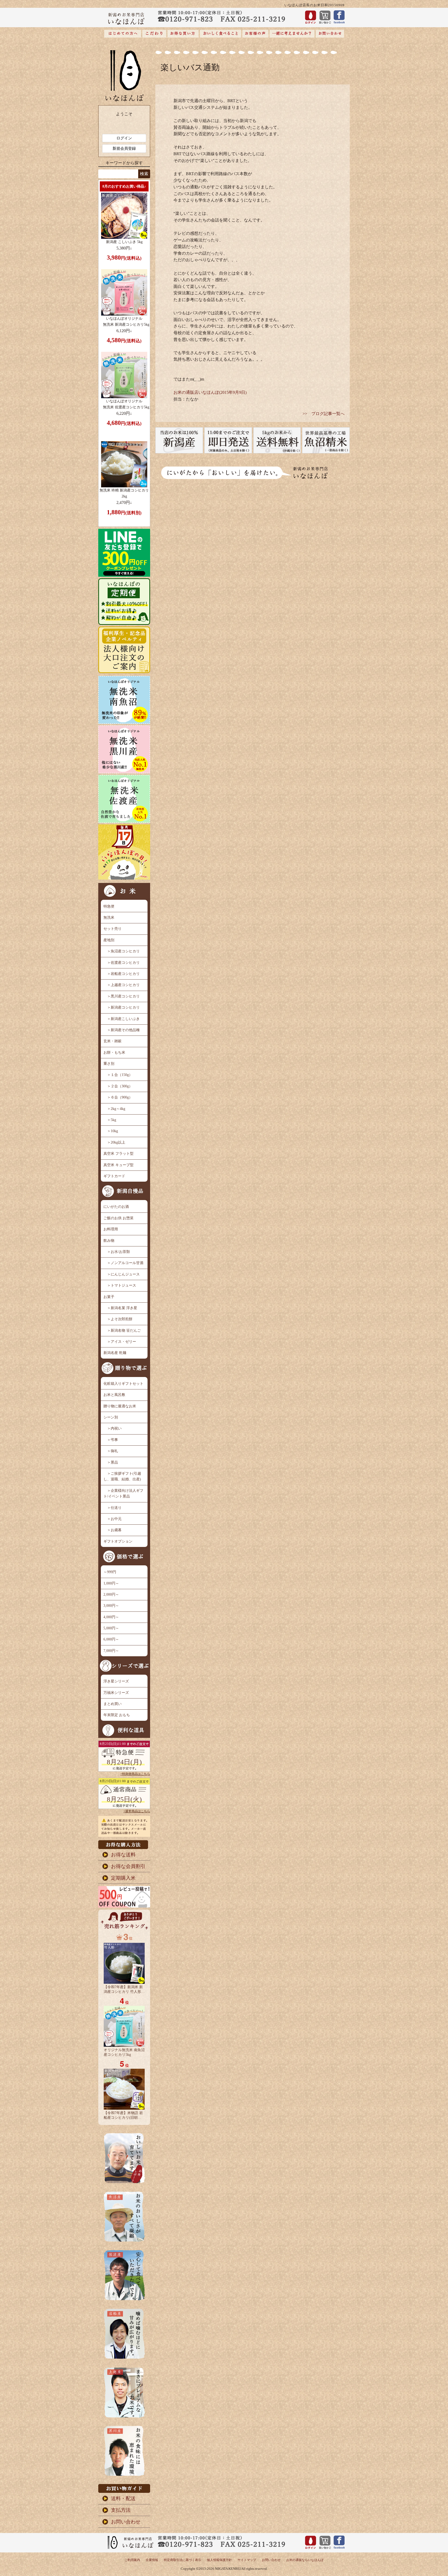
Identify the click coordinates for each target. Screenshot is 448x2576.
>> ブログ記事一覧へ (324, 414)
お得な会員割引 (128, 1866)
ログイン (124, 138)
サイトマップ (247, 2560)
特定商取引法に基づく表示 (183, 2560)
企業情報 (152, 2560)
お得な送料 (123, 1855)
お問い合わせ (126, 2522)
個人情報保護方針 (219, 2560)
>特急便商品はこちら (135, 1774)
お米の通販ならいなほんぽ (305, 2560)
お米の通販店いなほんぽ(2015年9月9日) (210, 392)
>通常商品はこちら (137, 1811)
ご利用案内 (132, 2560)
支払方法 (121, 2510)
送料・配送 (123, 2498)
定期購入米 (123, 1878)
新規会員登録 (124, 148)
